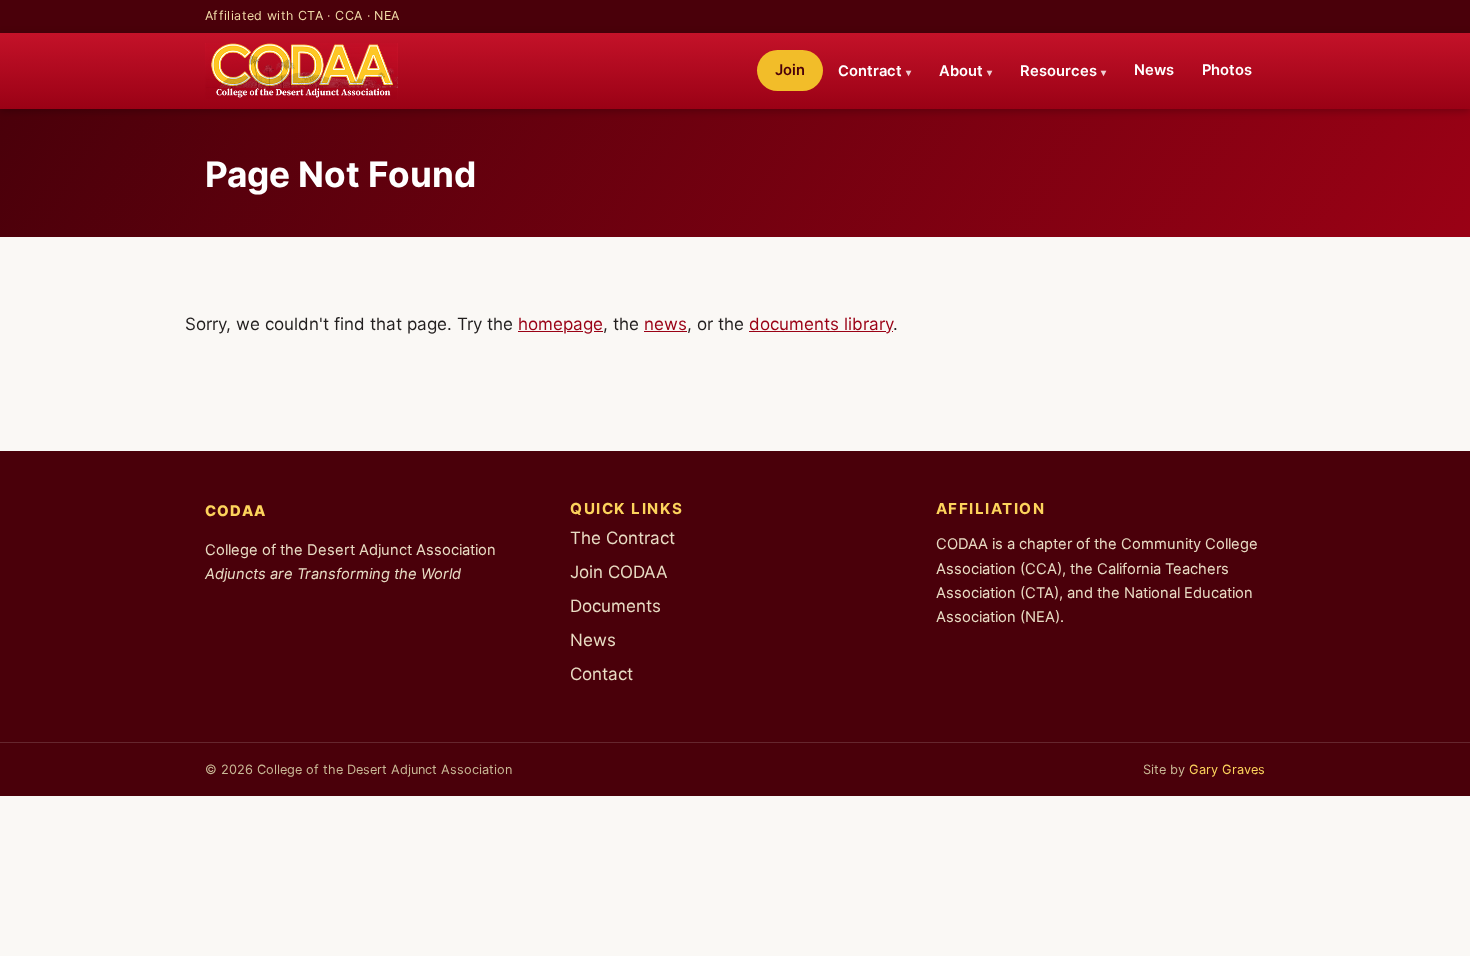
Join (790, 70)
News (1154, 70)
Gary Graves (1227, 769)
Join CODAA (619, 572)
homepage (560, 324)
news (665, 324)
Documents (615, 606)
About (965, 71)
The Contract (622, 538)
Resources (1063, 71)
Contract (874, 71)
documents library (821, 324)
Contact (601, 674)
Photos (1227, 70)
